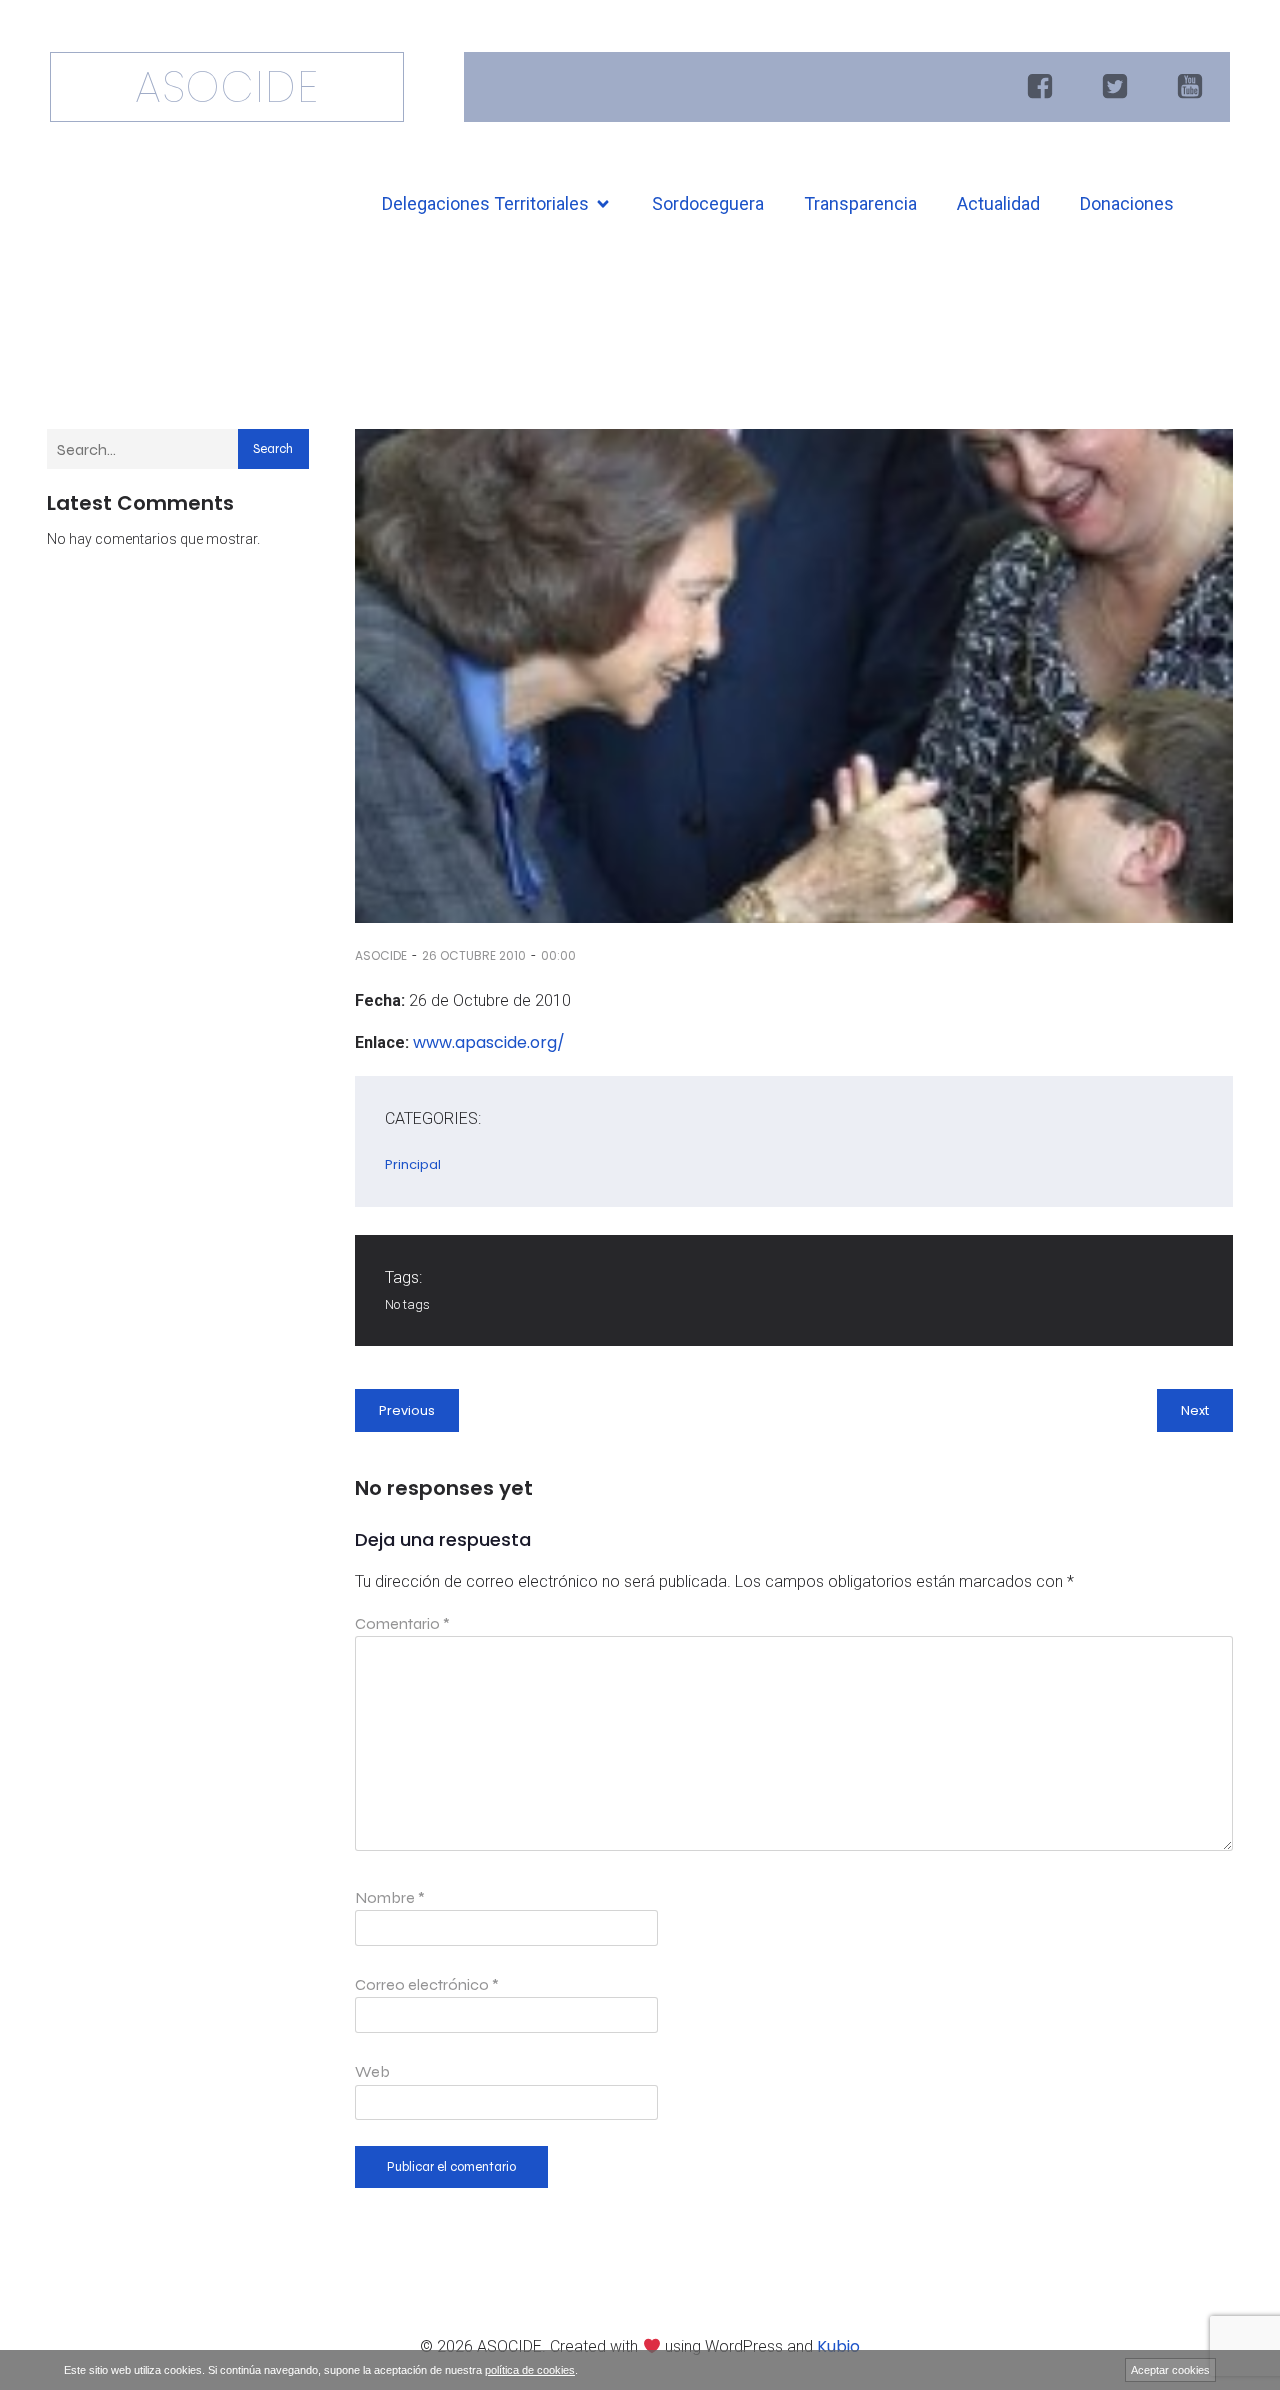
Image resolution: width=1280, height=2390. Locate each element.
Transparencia (860, 203)
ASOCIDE (381, 955)
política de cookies (530, 2370)
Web (372, 2071)
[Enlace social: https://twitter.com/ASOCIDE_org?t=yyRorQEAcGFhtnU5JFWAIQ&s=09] (1117, 87)
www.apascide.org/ (489, 1042)
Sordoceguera (708, 203)
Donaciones (1127, 203)
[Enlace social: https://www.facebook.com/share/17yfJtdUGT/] (1042, 87)
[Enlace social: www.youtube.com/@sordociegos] (1192, 87)
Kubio (838, 2346)
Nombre (390, 1897)
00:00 (558, 955)
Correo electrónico (427, 1984)
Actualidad (998, 203)
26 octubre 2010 (474, 955)
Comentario (402, 1623)
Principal (413, 1164)
